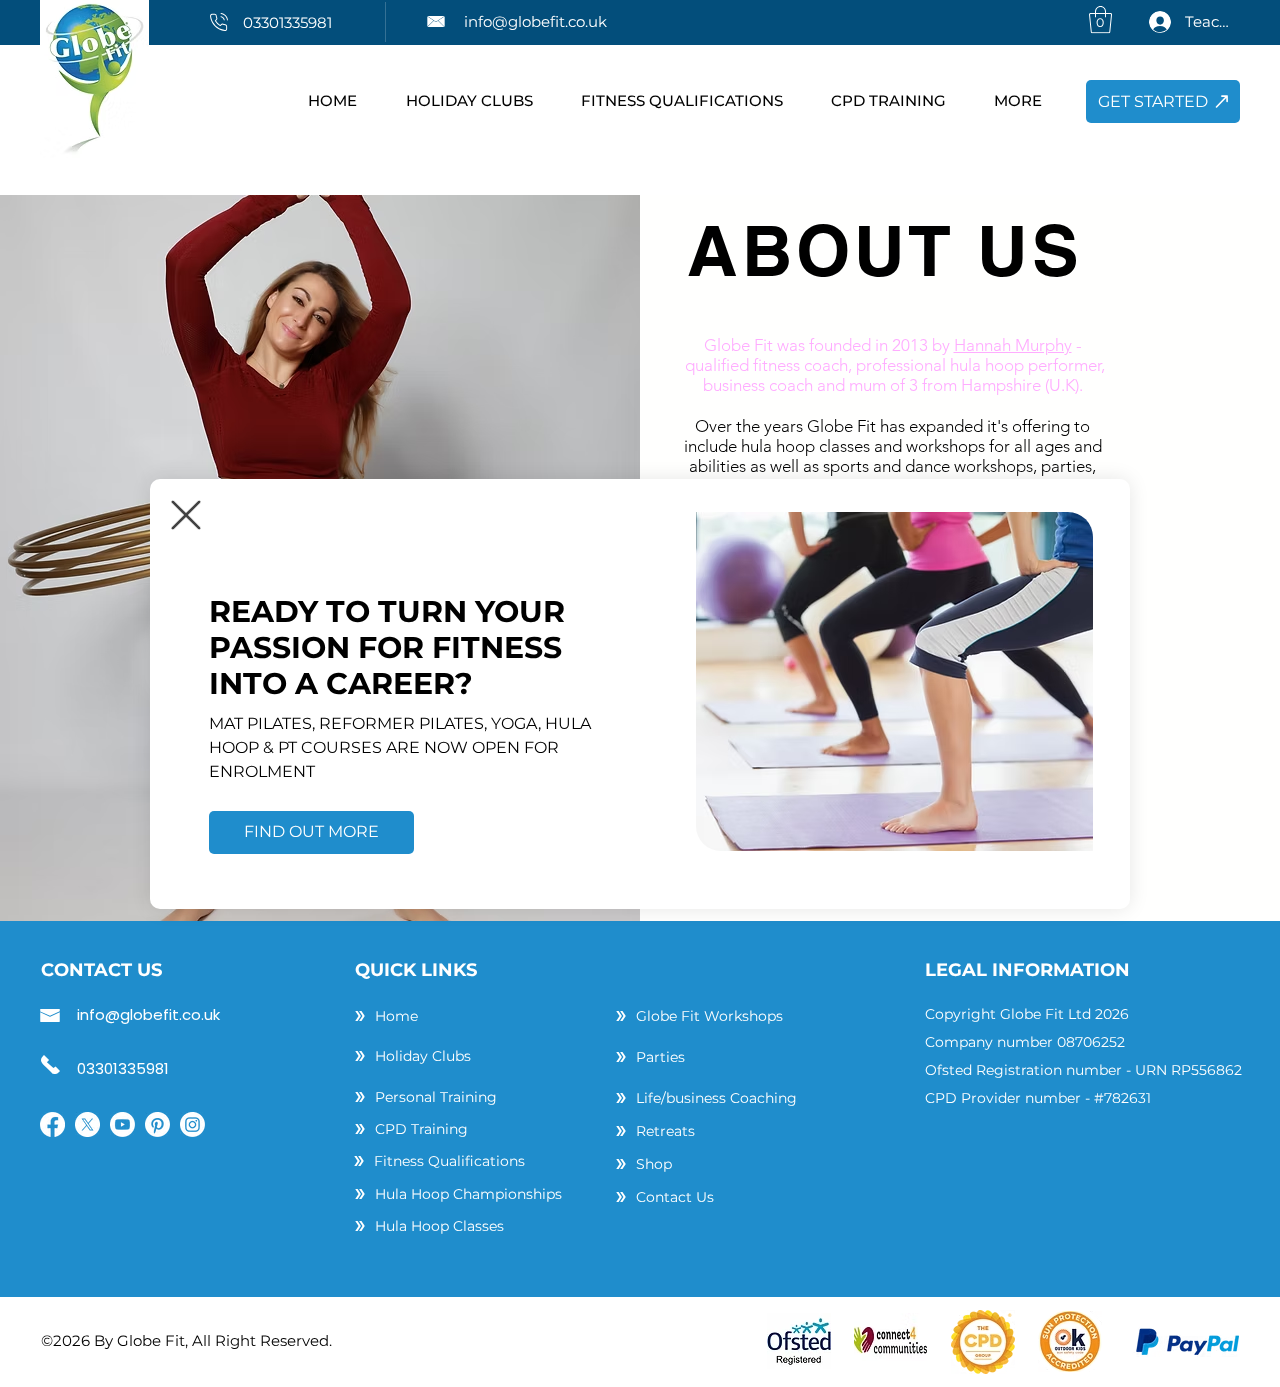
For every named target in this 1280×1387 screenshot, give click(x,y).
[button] (186, 515)
